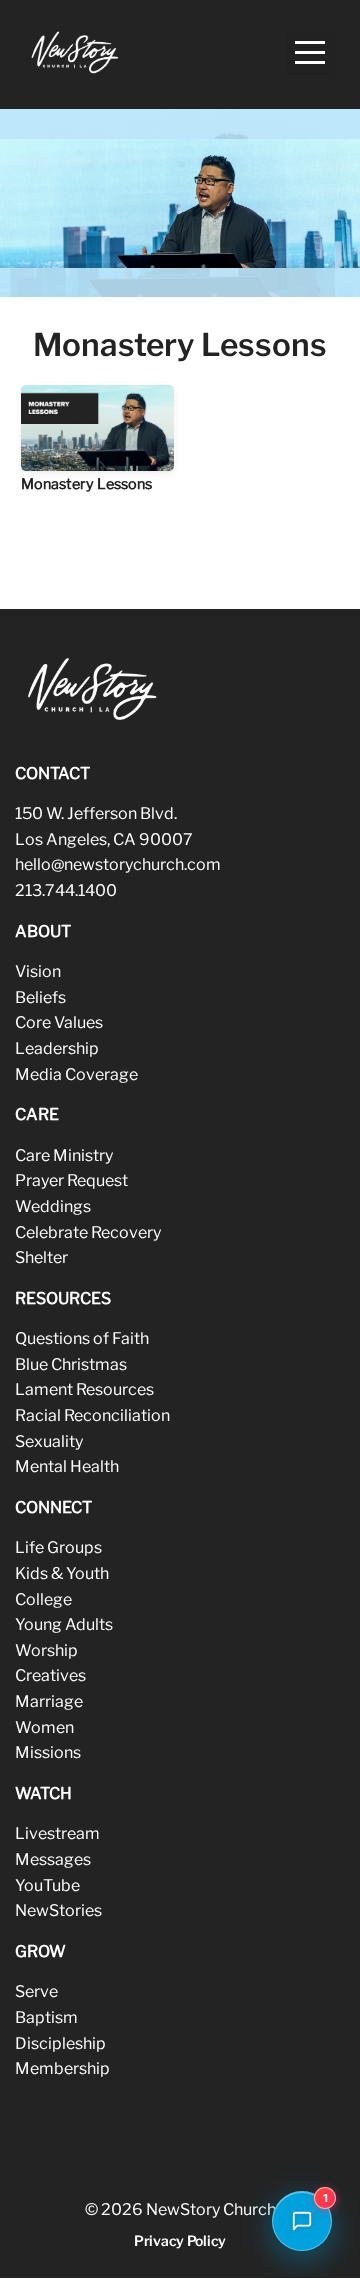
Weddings (53, 1206)
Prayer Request (71, 1180)
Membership (62, 2068)
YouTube (47, 1885)
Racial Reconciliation (92, 1415)
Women (44, 1727)
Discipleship (60, 2043)
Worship (46, 1650)
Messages (53, 1859)
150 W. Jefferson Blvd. (96, 813)
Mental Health (67, 1466)
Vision (38, 971)
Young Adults (64, 1624)
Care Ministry (64, 1155)
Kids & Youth (62, 1573)
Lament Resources (84, 1389)
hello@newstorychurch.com (118, 864)
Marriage (49, 1701)
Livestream (57, 1833)
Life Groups (58, 1547)
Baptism (46, 2017)
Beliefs (40, 997)
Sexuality (49, 1441)
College (43, 1599)
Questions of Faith (82, 1338)
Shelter (41, 1257)
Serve (36, 1991)
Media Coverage (76, 1074)
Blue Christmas (71, 1364)
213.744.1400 (66, 890)
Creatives (50, 1675)
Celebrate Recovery (88, 1232)
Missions (48, 1752)
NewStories (58, 1910)
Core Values (59, 1022)
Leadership (57, 1048)
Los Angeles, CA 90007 (104, 839)
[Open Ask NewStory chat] (302, 2221)
